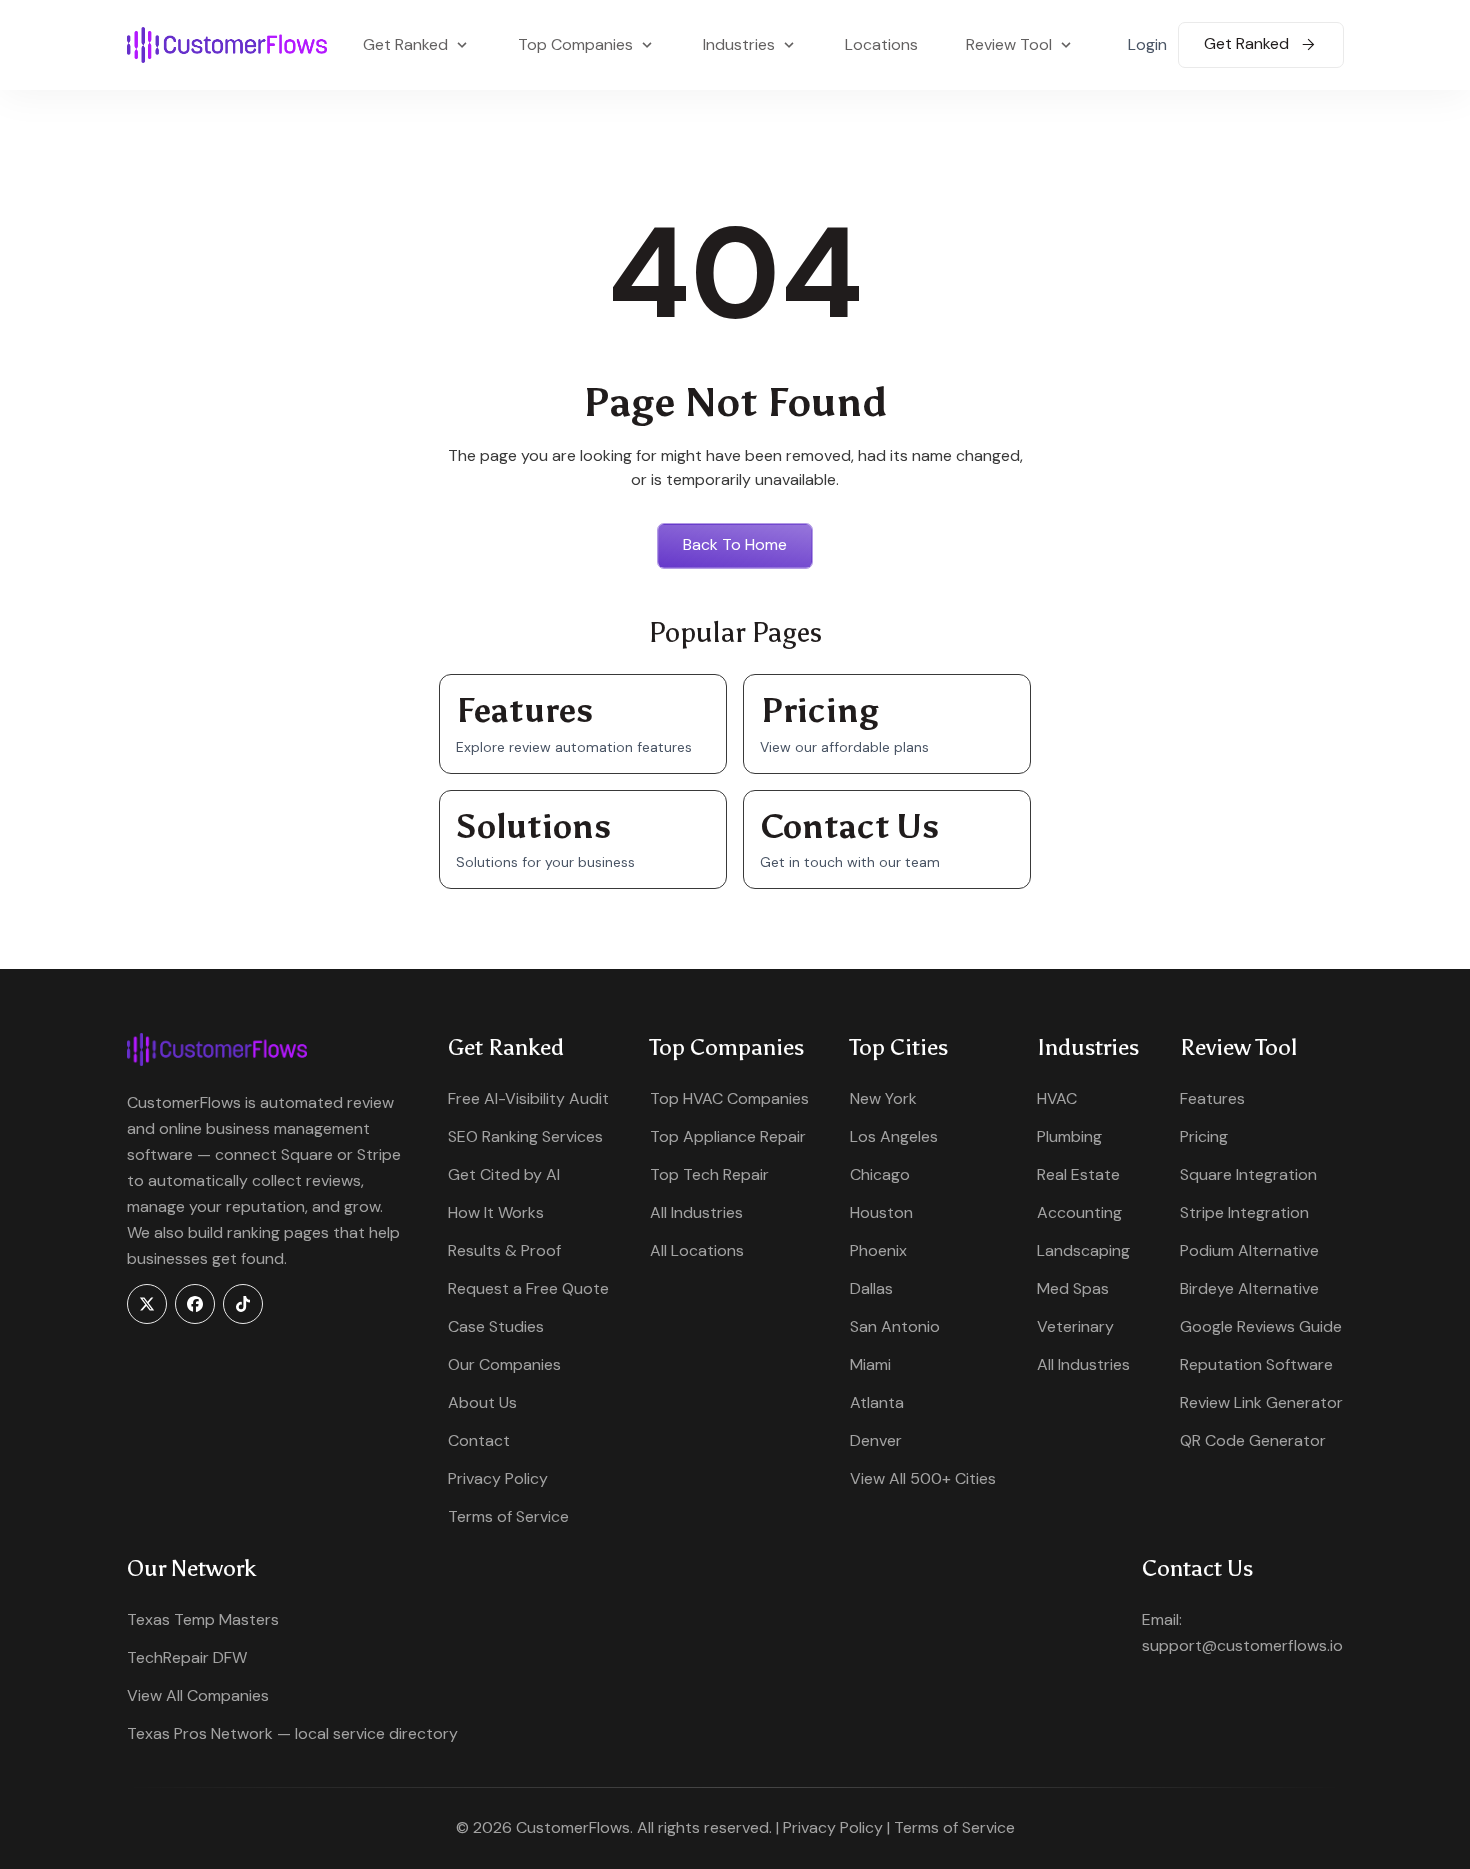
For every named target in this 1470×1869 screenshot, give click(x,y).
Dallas (871, 1288)
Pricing (1204, 1136)
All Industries (696, 1212)
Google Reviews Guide (1261, 1326)
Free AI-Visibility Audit (528, 1098)
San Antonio (895, 1326)
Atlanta (877, 1402)
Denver (876, 1440)
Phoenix (878, 1250)
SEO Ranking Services (525, 1136)
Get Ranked (1248, 43)
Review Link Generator (1261, 1402)
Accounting (1079, 1212)
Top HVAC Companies (729, 1098)
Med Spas (1073, 1288)
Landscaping (1083, 1250)
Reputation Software (1256, 1364)
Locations (881, 44)
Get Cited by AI (504, 1174)
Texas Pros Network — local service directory (292, 1733)
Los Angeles (894, 1136)
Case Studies (496, 1326)
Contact (479, 1440)
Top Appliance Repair (728, 1136)
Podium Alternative (1249, 1250)
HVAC (1057, 1098)
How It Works (496, 1212)
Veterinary (1075, 1326)
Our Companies (504, 1364)
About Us (482, 1402)
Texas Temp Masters (203, 1619)
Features (1212, 1098)
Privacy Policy (498, 1478)
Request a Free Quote (528, 1288)
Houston (881, 1212)
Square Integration (1248, 1174)
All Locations (697, 1250)
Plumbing (1069, 1136)
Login (1147, 44)
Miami (870, 1364)
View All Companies (198, 1695)
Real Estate (1078, 1174)
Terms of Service (508, 1516)
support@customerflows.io (1242, 1645)
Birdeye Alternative (1249, 1288)
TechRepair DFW (187, 1657)
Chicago (880, 1174)
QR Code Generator (1253, 1440)
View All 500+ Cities (923, 1478)
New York (883, 1098)
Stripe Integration (1244, 1212)
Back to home (735, 544)
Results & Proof (504, 1250)
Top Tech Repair (709, 1174)
